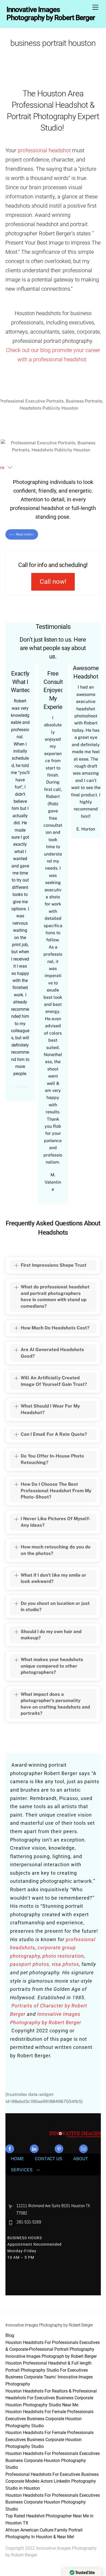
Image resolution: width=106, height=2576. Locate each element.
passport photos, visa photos (45, 1964)
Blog (10, 2335)
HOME (17, 2159)
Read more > (25, 534)
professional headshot (44, 150)
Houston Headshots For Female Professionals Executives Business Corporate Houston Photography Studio (49, 2419)
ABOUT (81, 2159)
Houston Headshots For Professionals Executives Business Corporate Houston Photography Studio (53, 2460)
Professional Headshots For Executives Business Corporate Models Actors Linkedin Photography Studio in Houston (52, 2481)
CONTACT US (49, 2159)
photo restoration (63, 1956)
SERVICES (22, 2170)
